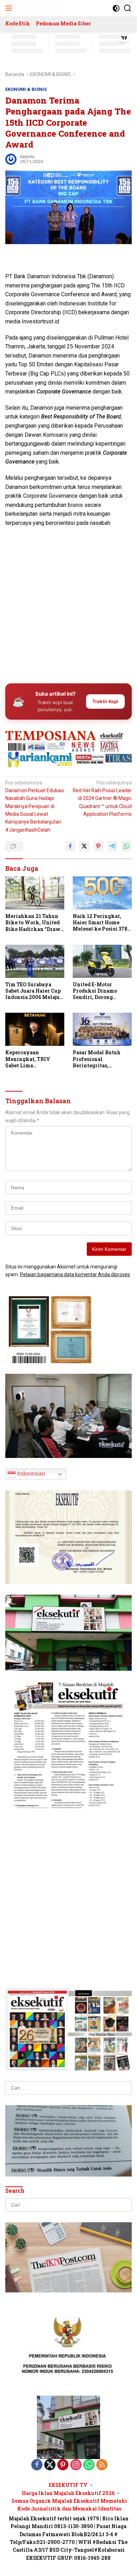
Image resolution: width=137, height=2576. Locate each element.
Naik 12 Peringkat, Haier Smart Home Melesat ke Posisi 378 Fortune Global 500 (100, 923)
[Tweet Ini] (84, 846)
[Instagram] (76, 2465)
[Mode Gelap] (116, 8)
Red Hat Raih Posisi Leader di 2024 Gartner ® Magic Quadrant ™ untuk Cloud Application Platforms (102, 799)
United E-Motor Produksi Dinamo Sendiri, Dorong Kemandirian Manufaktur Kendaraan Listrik (96, 991)
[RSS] (102, 2465)
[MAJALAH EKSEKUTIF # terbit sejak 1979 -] (68, 2427)
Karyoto (27, 157)
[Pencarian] (128, 8)
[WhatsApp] (89, 2465)
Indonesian (30, 1474)
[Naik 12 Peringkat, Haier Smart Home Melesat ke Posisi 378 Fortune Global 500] (102, 893)
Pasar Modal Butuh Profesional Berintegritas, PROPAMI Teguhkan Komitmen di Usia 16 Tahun (99, 1059)
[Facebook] (37, 2465)
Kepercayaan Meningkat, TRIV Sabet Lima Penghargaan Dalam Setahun (31, 1059)
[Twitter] (50, 2465)
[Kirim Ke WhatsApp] (126, 846)
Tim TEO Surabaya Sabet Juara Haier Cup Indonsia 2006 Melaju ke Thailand (33, 991)
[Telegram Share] (112, 846)
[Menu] (10, 8)
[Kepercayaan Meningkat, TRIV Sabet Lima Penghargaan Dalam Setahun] (35, 1029)
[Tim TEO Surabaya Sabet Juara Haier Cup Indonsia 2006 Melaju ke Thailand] (35, 961)
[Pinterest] (63, 2465)
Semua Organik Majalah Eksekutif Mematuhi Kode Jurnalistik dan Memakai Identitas (69, 2505)
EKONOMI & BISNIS (26, 89)
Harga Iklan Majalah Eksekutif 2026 (68, 2493)
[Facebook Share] (70, 846)
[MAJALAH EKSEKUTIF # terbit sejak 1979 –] (40, 8)
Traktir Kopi (105, 701)
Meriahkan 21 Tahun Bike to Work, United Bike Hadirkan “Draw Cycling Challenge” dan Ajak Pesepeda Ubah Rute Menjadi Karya (33, 923)
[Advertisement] (68, 603)
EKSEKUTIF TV (68, 2485)
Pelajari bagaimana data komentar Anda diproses (75, 1274)
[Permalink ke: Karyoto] (11, 159)
